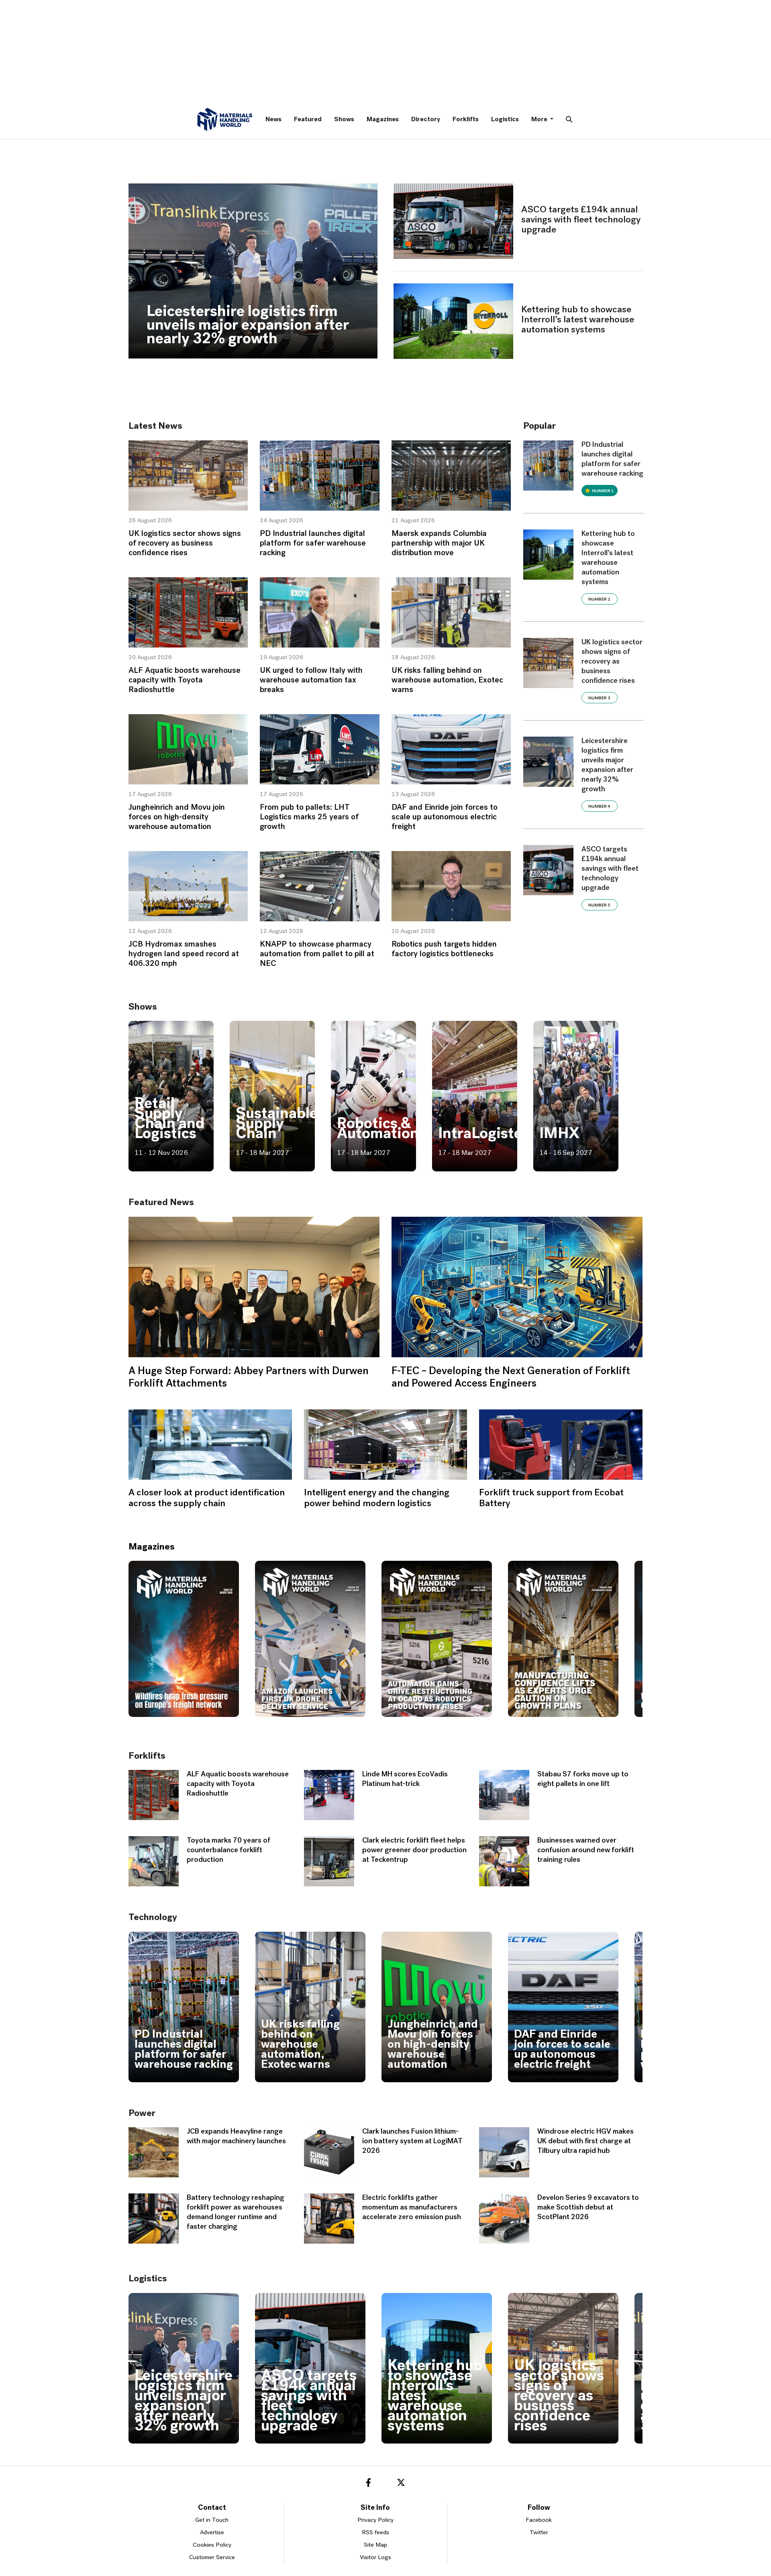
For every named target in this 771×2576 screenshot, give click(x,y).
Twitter (539, 2533)
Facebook (539, 2520)
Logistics (505, 120)
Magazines (383, 120)
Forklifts (466, 120)
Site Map (375, 2545)
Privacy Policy (375, 2520)
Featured (308, 120)
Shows (344, 120)
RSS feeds (375, 2533)
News (273, 120)
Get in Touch (212, 2520)
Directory (426, 120)
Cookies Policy (212, 2545)
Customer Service (212, 2558)
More (540, 120)
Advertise (212, 2533)
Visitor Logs (375, 2558)
